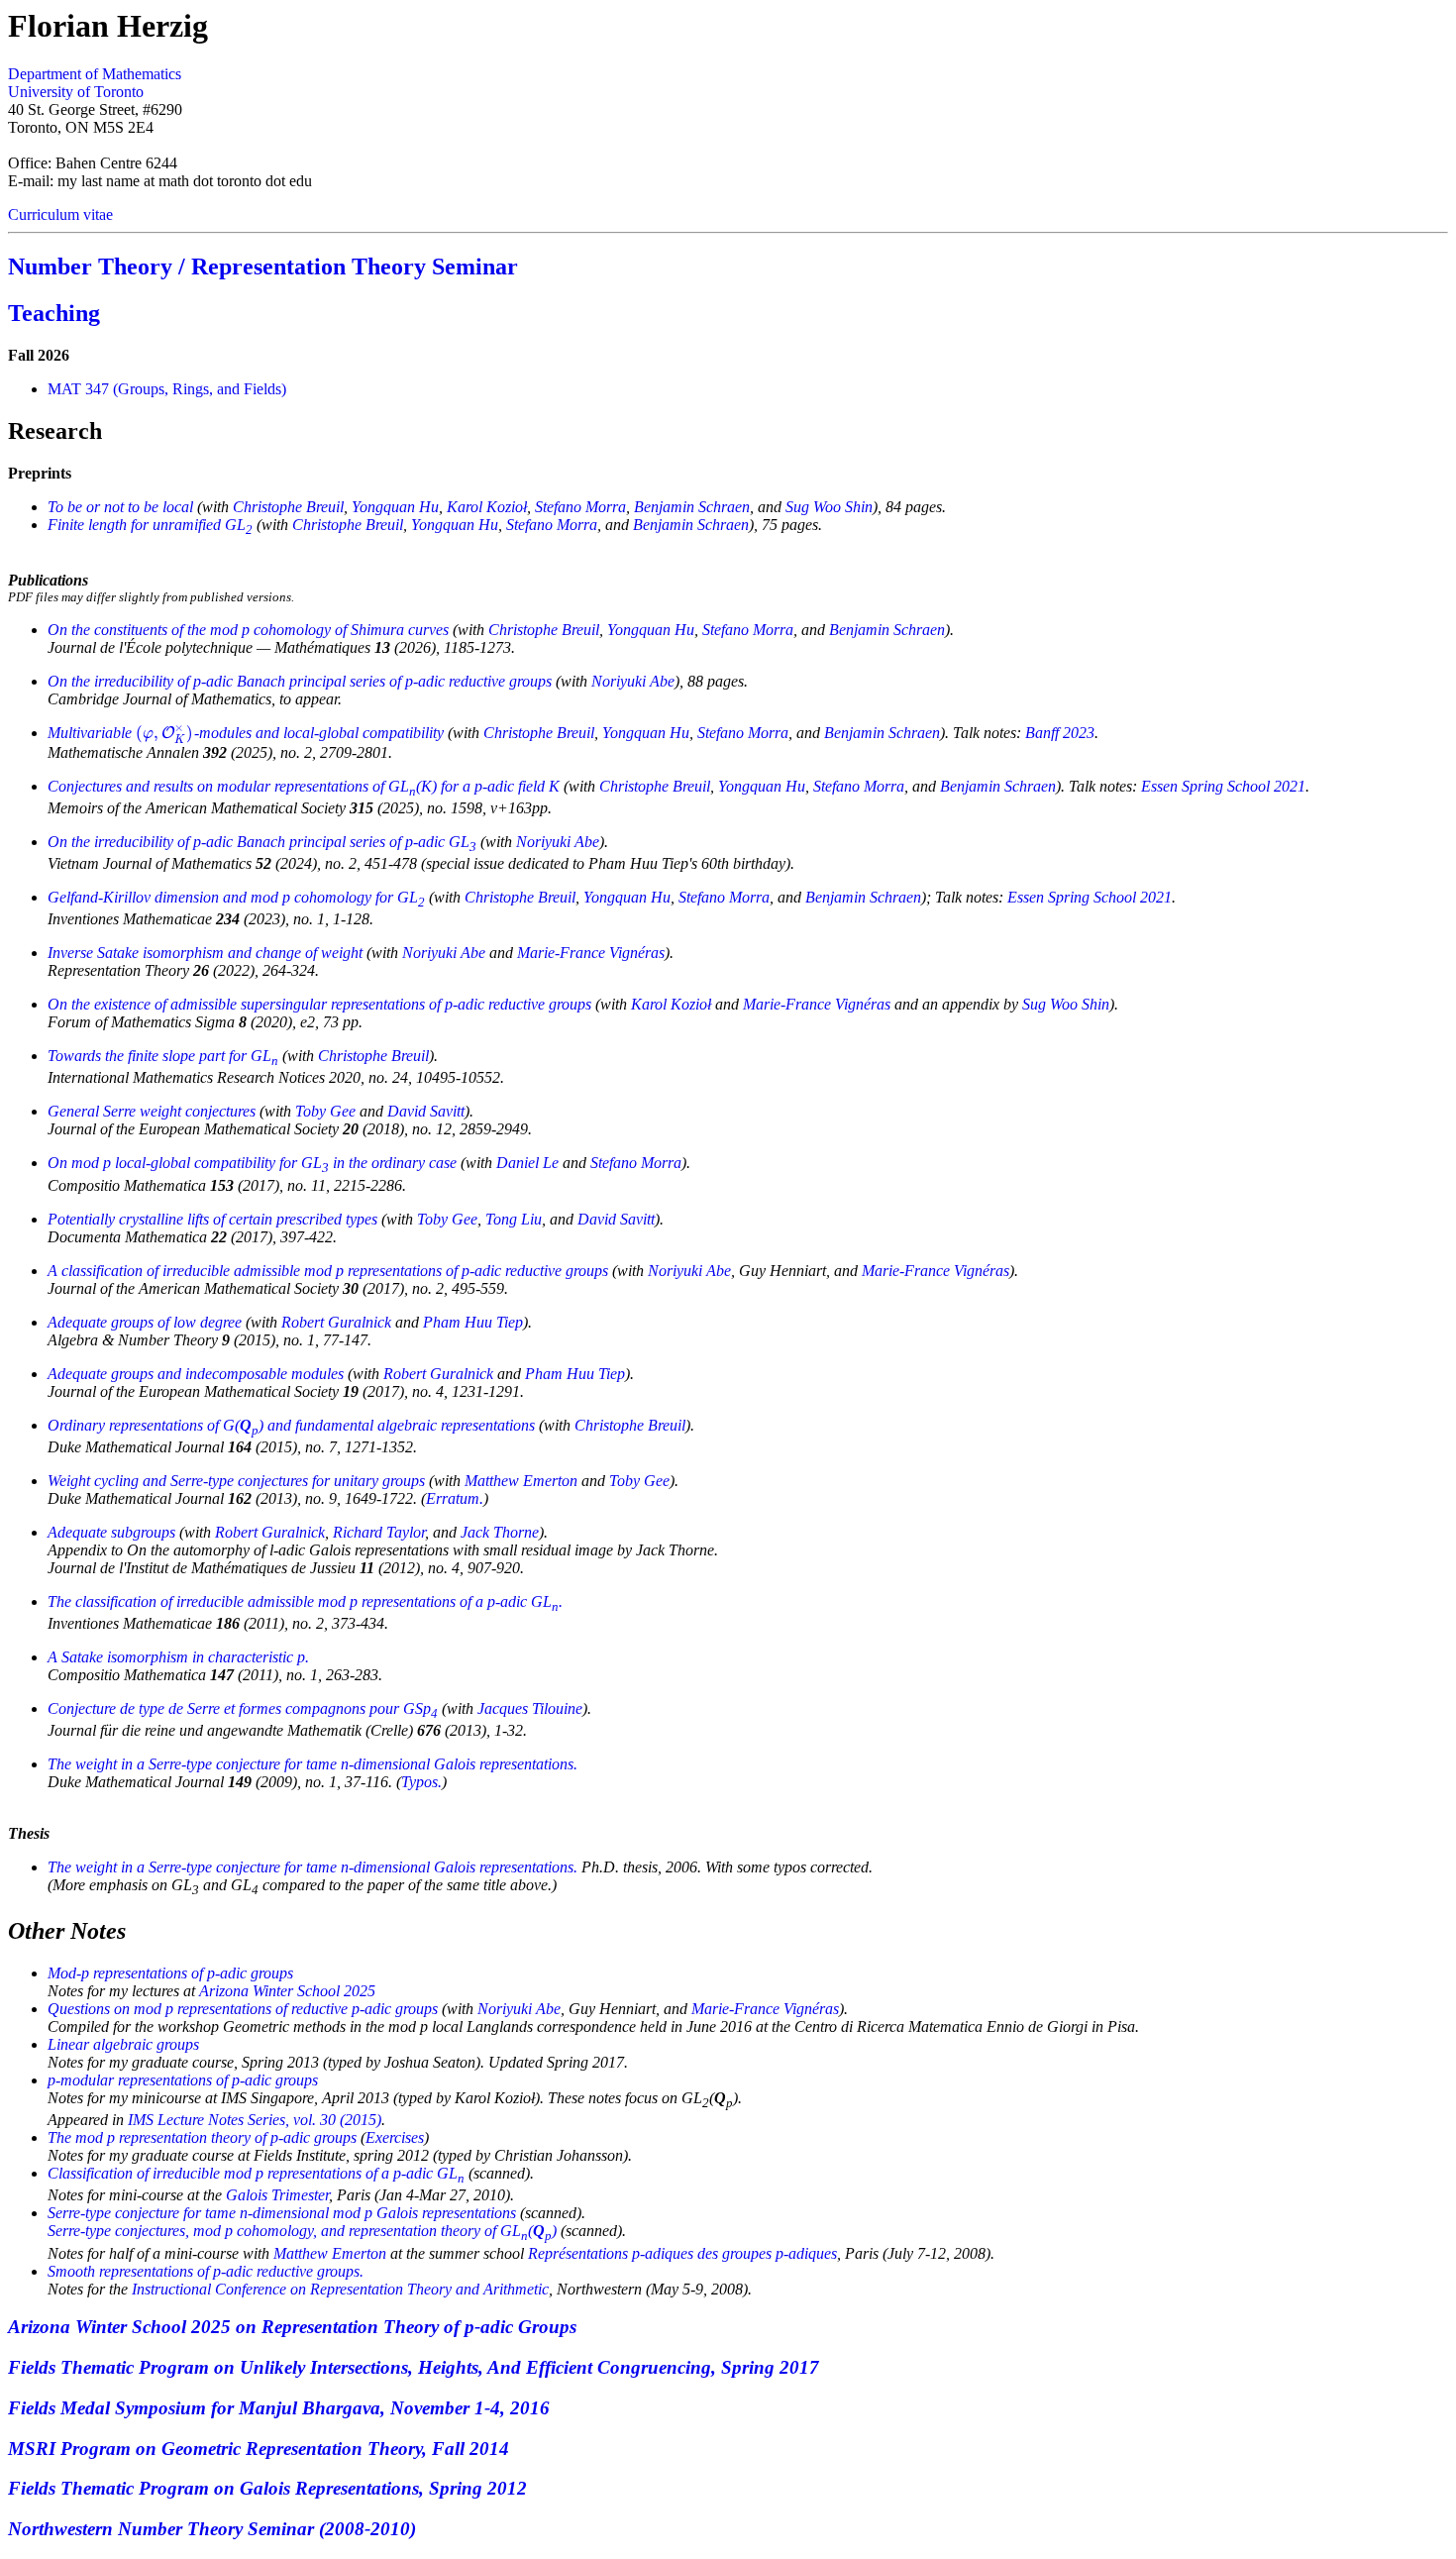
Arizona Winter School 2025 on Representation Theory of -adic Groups (292, 2327)
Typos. (421, 1782)
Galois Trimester (277, 2195)
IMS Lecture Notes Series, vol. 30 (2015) (255, 2120)
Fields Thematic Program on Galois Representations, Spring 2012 (267, 2488)
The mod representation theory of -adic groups (202, 2137)
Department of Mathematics (95, 74)
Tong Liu (514, 1219)
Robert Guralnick (336, 1322)
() (291, 1425)
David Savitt (426, 1111)
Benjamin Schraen (692, 507)
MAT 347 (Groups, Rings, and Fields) (167, 389)
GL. (305, 1601)
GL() (302, 2231)
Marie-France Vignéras (591, 953)
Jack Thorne (500, 1532)
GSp (243, 1708)
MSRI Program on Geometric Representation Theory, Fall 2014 (259, 2449)
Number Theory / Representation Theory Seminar (263, 267)
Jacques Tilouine (530, 1708)
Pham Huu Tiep (473, 1322)
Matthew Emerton (521, 1481)
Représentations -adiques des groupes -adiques (682, 2253)
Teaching (54, 313)
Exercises (395, 2137)
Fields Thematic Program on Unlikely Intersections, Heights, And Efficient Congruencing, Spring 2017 (414, 2367)
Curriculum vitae (60, 214)
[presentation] (165, 733)
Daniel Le (527, 1163)
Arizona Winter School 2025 (287, 1991)
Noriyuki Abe (633, 681)
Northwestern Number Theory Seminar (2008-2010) (212, 2529)
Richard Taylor (379, 1532)
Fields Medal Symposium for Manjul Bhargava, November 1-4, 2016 (279, 2408)
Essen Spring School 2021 (1223, 786)
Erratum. (455, 1498)
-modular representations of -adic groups (183, 2080)
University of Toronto (76, 92)
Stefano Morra (580, 507)
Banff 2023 (1060, 733)
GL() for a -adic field (304, 786)
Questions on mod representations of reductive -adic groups (243, 2009)
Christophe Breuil (288, 507)
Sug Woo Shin (829, 507)
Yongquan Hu (395, 507)
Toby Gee (325, 1111)
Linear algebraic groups (123, 2044)
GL (150, 525)
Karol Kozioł (487, 507)
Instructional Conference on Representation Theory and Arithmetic (340, 2289)
